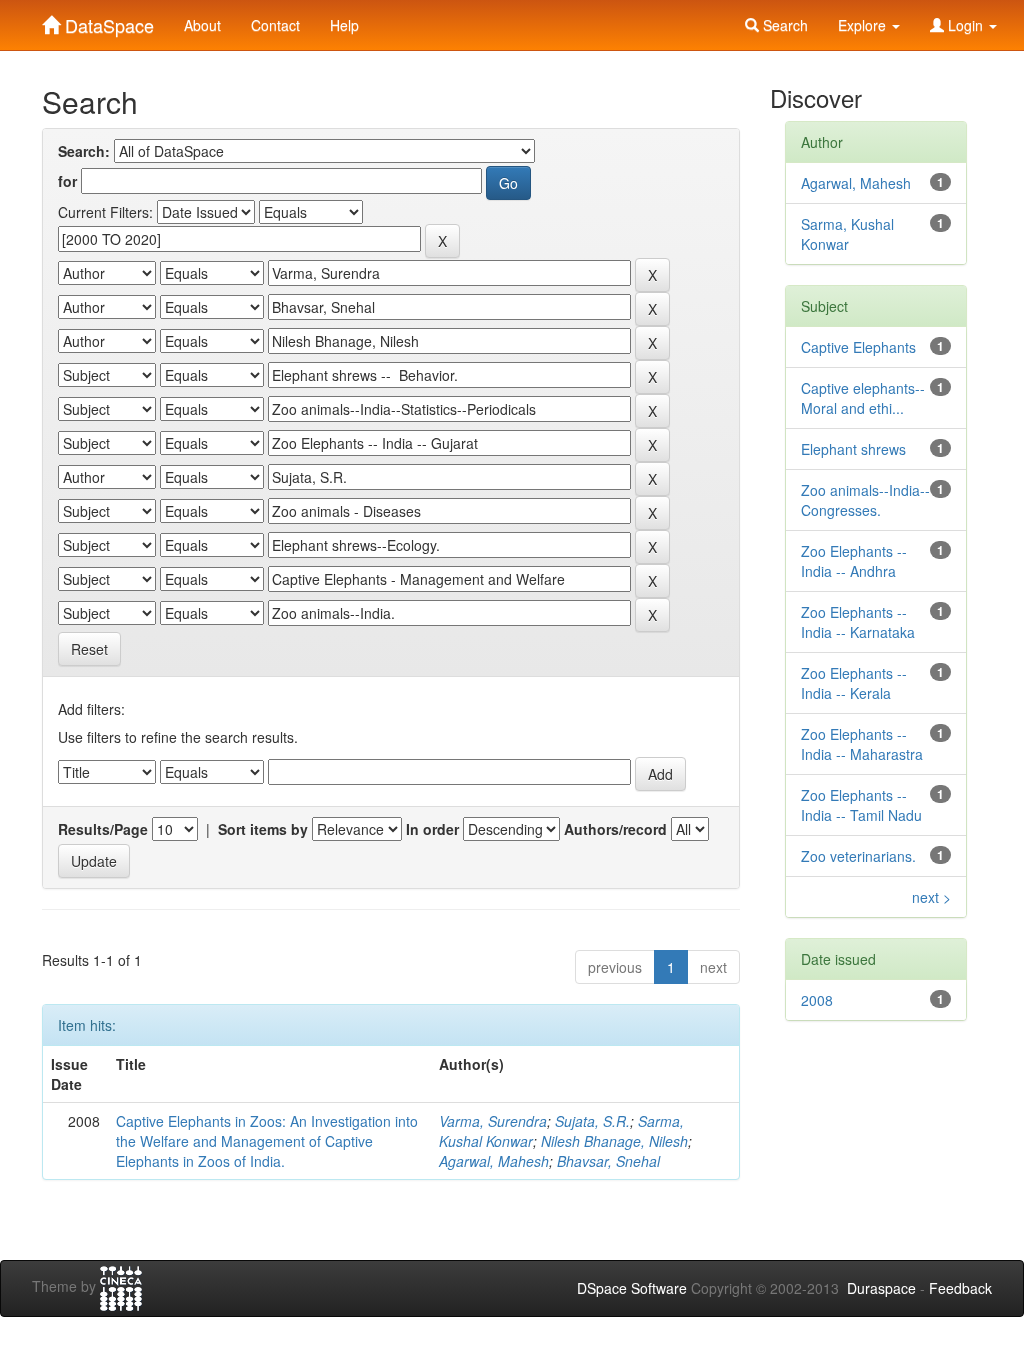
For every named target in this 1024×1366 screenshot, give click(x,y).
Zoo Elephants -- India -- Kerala (854, 683)
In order (432, 829)
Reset (89, 649)
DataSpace (107, 21)
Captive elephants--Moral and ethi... (863, 398)
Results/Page (103, 829)
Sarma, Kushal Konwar (847, 234)
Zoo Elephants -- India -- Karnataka (858, 622)
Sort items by (263, 829)
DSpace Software (632, 1288)
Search (783, 25)
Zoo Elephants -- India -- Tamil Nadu (861, 805)
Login (965, 25)
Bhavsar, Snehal (608, 1161)
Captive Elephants (858, 347)
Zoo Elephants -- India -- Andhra (854, 561)
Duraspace (881, 1288)
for (67, 181)
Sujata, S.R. (592, 1121)
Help (344, 25)
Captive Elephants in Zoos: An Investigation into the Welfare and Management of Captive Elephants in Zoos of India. (267, 1141)
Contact (275, 25)
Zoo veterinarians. (858, 856)
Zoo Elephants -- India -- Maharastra (862, 744)
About (202, 25)
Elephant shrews (853, 449)
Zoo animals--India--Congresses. (865, 500)
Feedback (960, 1288)
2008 (817, 1000)
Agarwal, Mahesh (494, 1161)
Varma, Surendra (493, 1121)
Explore (864, 25)
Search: (84, 151)
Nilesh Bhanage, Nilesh (614, 1141)
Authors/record (615, 829)
